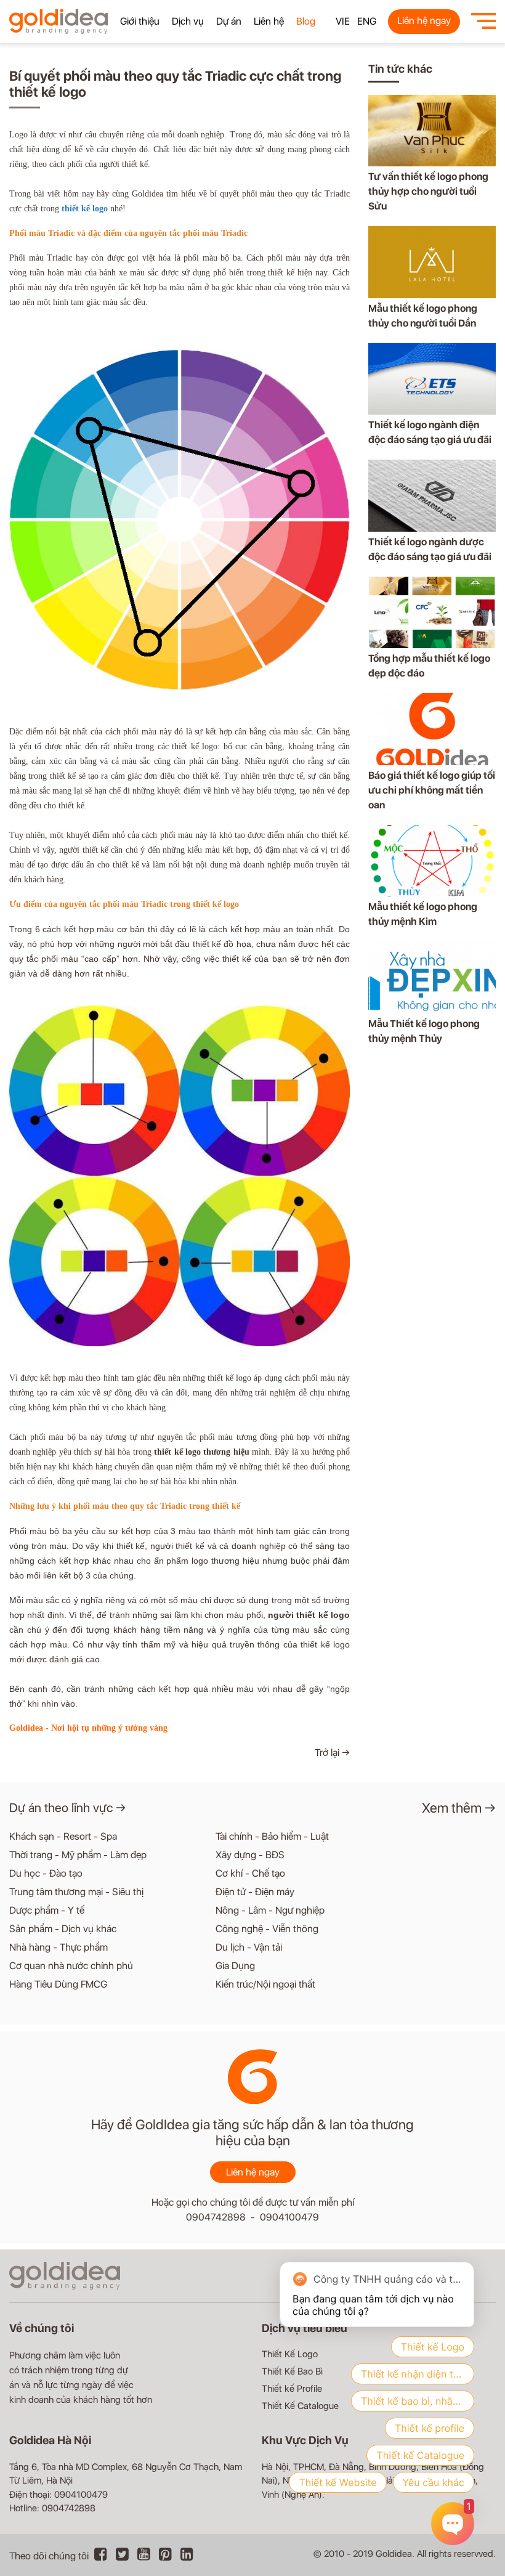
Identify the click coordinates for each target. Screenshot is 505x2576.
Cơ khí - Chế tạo (250, 1873)
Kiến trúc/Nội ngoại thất (265, 1984)
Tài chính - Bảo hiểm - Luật (272, 1836)
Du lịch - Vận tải (249, 1947)
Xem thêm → (459, 1808)
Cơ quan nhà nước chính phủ (71, 1966)
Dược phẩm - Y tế (47, 1910)
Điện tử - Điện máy (255, 1892)
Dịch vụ (188, 21)
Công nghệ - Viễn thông (267, 1929)
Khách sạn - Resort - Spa (63, 1836)
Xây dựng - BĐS (250, 1855)
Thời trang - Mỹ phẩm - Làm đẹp (78, 1855)
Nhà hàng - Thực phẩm (59, 1947)
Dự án (229, 21)
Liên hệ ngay (424, 21)
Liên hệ (269, 21)
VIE (343, 21)
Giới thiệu (140, 21)
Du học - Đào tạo (46, 1873)
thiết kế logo (85, 209)
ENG (367, 21)
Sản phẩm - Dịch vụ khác (63, 1929)
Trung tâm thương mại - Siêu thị (76, 1892)
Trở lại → (332, 1753)
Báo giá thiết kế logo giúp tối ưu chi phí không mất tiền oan (432, 790)
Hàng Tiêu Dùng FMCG (58, 1984)
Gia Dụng (235, 1966)
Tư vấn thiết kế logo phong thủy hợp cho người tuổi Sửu (428, 191)
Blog (306, 21)
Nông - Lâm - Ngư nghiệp (270, 1910)
